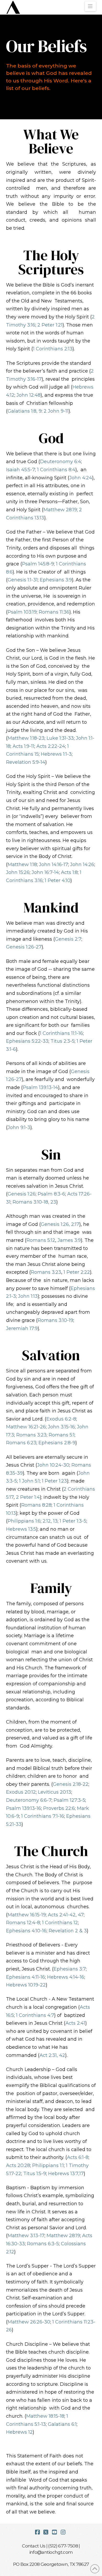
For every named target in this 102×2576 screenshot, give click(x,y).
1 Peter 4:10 (58, 880)
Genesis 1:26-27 (24, 947)
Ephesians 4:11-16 (25, 1977)
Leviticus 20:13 (55, 1792)
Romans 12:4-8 (23, 1923)
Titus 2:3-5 (63, 1041)
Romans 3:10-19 (55, 1320)
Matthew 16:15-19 (27, 1915)
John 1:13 (28, 1296)
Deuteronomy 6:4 (61, 462)
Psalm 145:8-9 (38, 564)
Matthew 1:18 (22, 865)
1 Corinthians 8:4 (56, 470)
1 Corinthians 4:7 (35, 2015)
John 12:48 (29, 395)
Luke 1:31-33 (60, 738)
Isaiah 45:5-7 (21, 470)
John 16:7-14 (45, 872)
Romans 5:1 (62, 1435)
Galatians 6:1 (62, 2424)
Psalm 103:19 (22, 612)
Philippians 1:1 (48, 2165)
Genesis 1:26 (22, 1194)
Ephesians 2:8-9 (57, 1443)
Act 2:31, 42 (52, 2055)
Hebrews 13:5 (21, 1529)
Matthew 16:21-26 (26, 1427)
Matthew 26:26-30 (29, 2322)
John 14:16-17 (53, 865)
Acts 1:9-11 (23, 746)
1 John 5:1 (29, 1481)
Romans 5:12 (41, 1240)
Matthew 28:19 (60, 510)
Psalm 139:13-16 (24, 1808)
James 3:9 (69, 1240)
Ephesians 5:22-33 (27, 1041)
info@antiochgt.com (51, 2552)
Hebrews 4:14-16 (66, 1977)
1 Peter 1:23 (54, 1481)
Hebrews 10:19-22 (26, 1985)
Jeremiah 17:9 (22, 1328)
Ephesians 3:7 (70, 1969)
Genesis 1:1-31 (23, 580)
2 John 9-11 (56, 411)
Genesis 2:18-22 (71, 1784)
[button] (90, 6)
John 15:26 (18, 872)
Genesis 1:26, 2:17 (60, 1224)
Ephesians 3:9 (56, 580)
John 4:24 (81, 478)
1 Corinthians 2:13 (53, 349)
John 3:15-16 (61, 1427)
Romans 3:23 (46, 1272)
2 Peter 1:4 (28, 1497)
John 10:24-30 (53, 1465)
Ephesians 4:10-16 (26, 1931)
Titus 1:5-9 (35, 2174)
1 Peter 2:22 (77, 1272)
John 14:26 (82, 865)
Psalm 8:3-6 (51, 1194)
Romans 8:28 (36, 1505)
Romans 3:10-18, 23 (34, 1202)
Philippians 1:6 (24, 1521)
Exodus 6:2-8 (61, 1419)
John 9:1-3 (19, 1127)
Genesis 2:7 (68, 939)
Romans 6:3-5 (43, 2244)
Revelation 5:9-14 (26, 762)
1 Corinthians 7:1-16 (43, 1816)
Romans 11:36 (54, 612)
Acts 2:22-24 (51, 746)
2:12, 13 (50, 1521)
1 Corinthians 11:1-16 (61, 1033)
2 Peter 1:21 (50, 325)
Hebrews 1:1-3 (56, 754)
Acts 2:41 (75, 2023)
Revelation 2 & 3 (68, 1931)
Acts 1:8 (69, 872)
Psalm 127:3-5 (69, 1800)
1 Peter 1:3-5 (73, 1521)
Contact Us (34, 2546)
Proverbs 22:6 (59, 1808)
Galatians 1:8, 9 (25, 411)
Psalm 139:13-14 (40, 1087)
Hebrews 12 (19, 2432)
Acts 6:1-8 (78, 2157)
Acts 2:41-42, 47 (66, 1915)
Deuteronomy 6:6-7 (29, 1800)
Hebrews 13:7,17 (66, 2174)
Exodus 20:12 (21, 1792)
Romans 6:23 (21, 1443)
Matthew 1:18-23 (26, 738)
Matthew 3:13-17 (26, 2236)
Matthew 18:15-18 (45, 2416)
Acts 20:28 (18, 2165)
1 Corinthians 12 (60, 1923)
